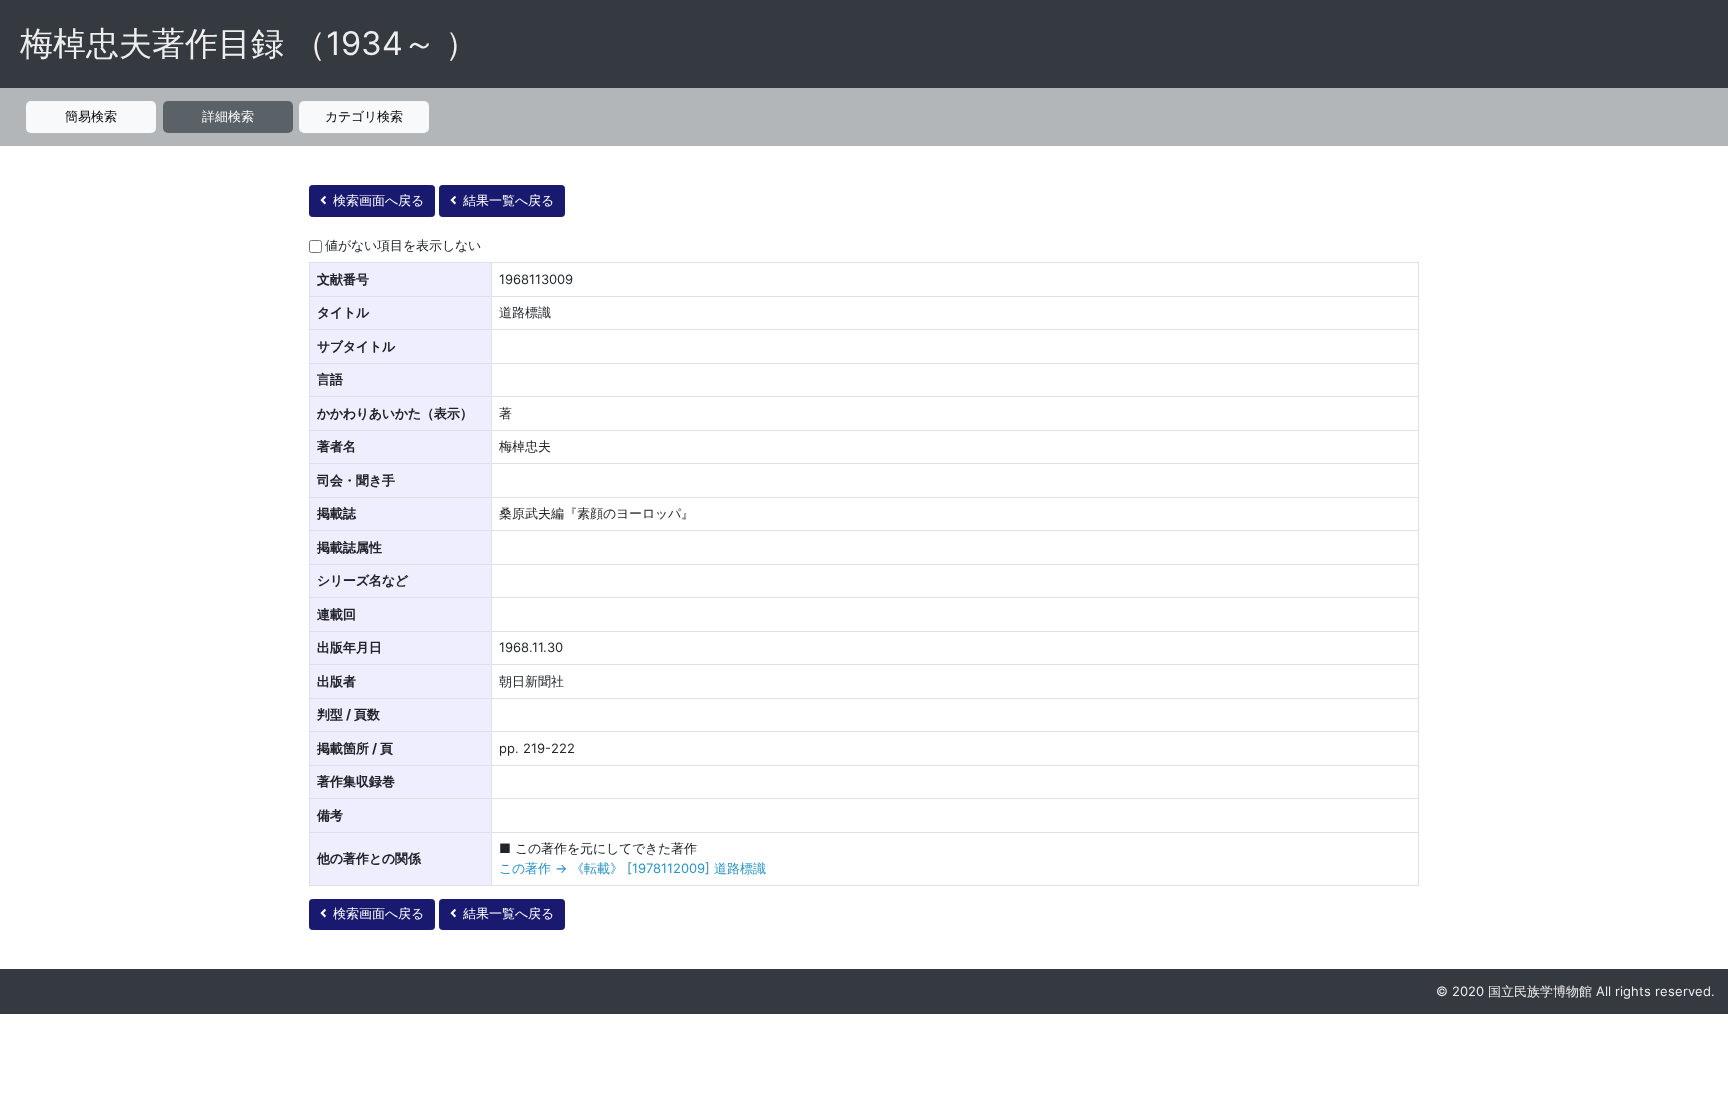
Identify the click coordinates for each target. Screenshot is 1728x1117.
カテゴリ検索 (364, 116)
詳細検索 (228, 116)
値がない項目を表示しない (403, 245)
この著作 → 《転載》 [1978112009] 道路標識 (632, 868)
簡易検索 (91, 116)
